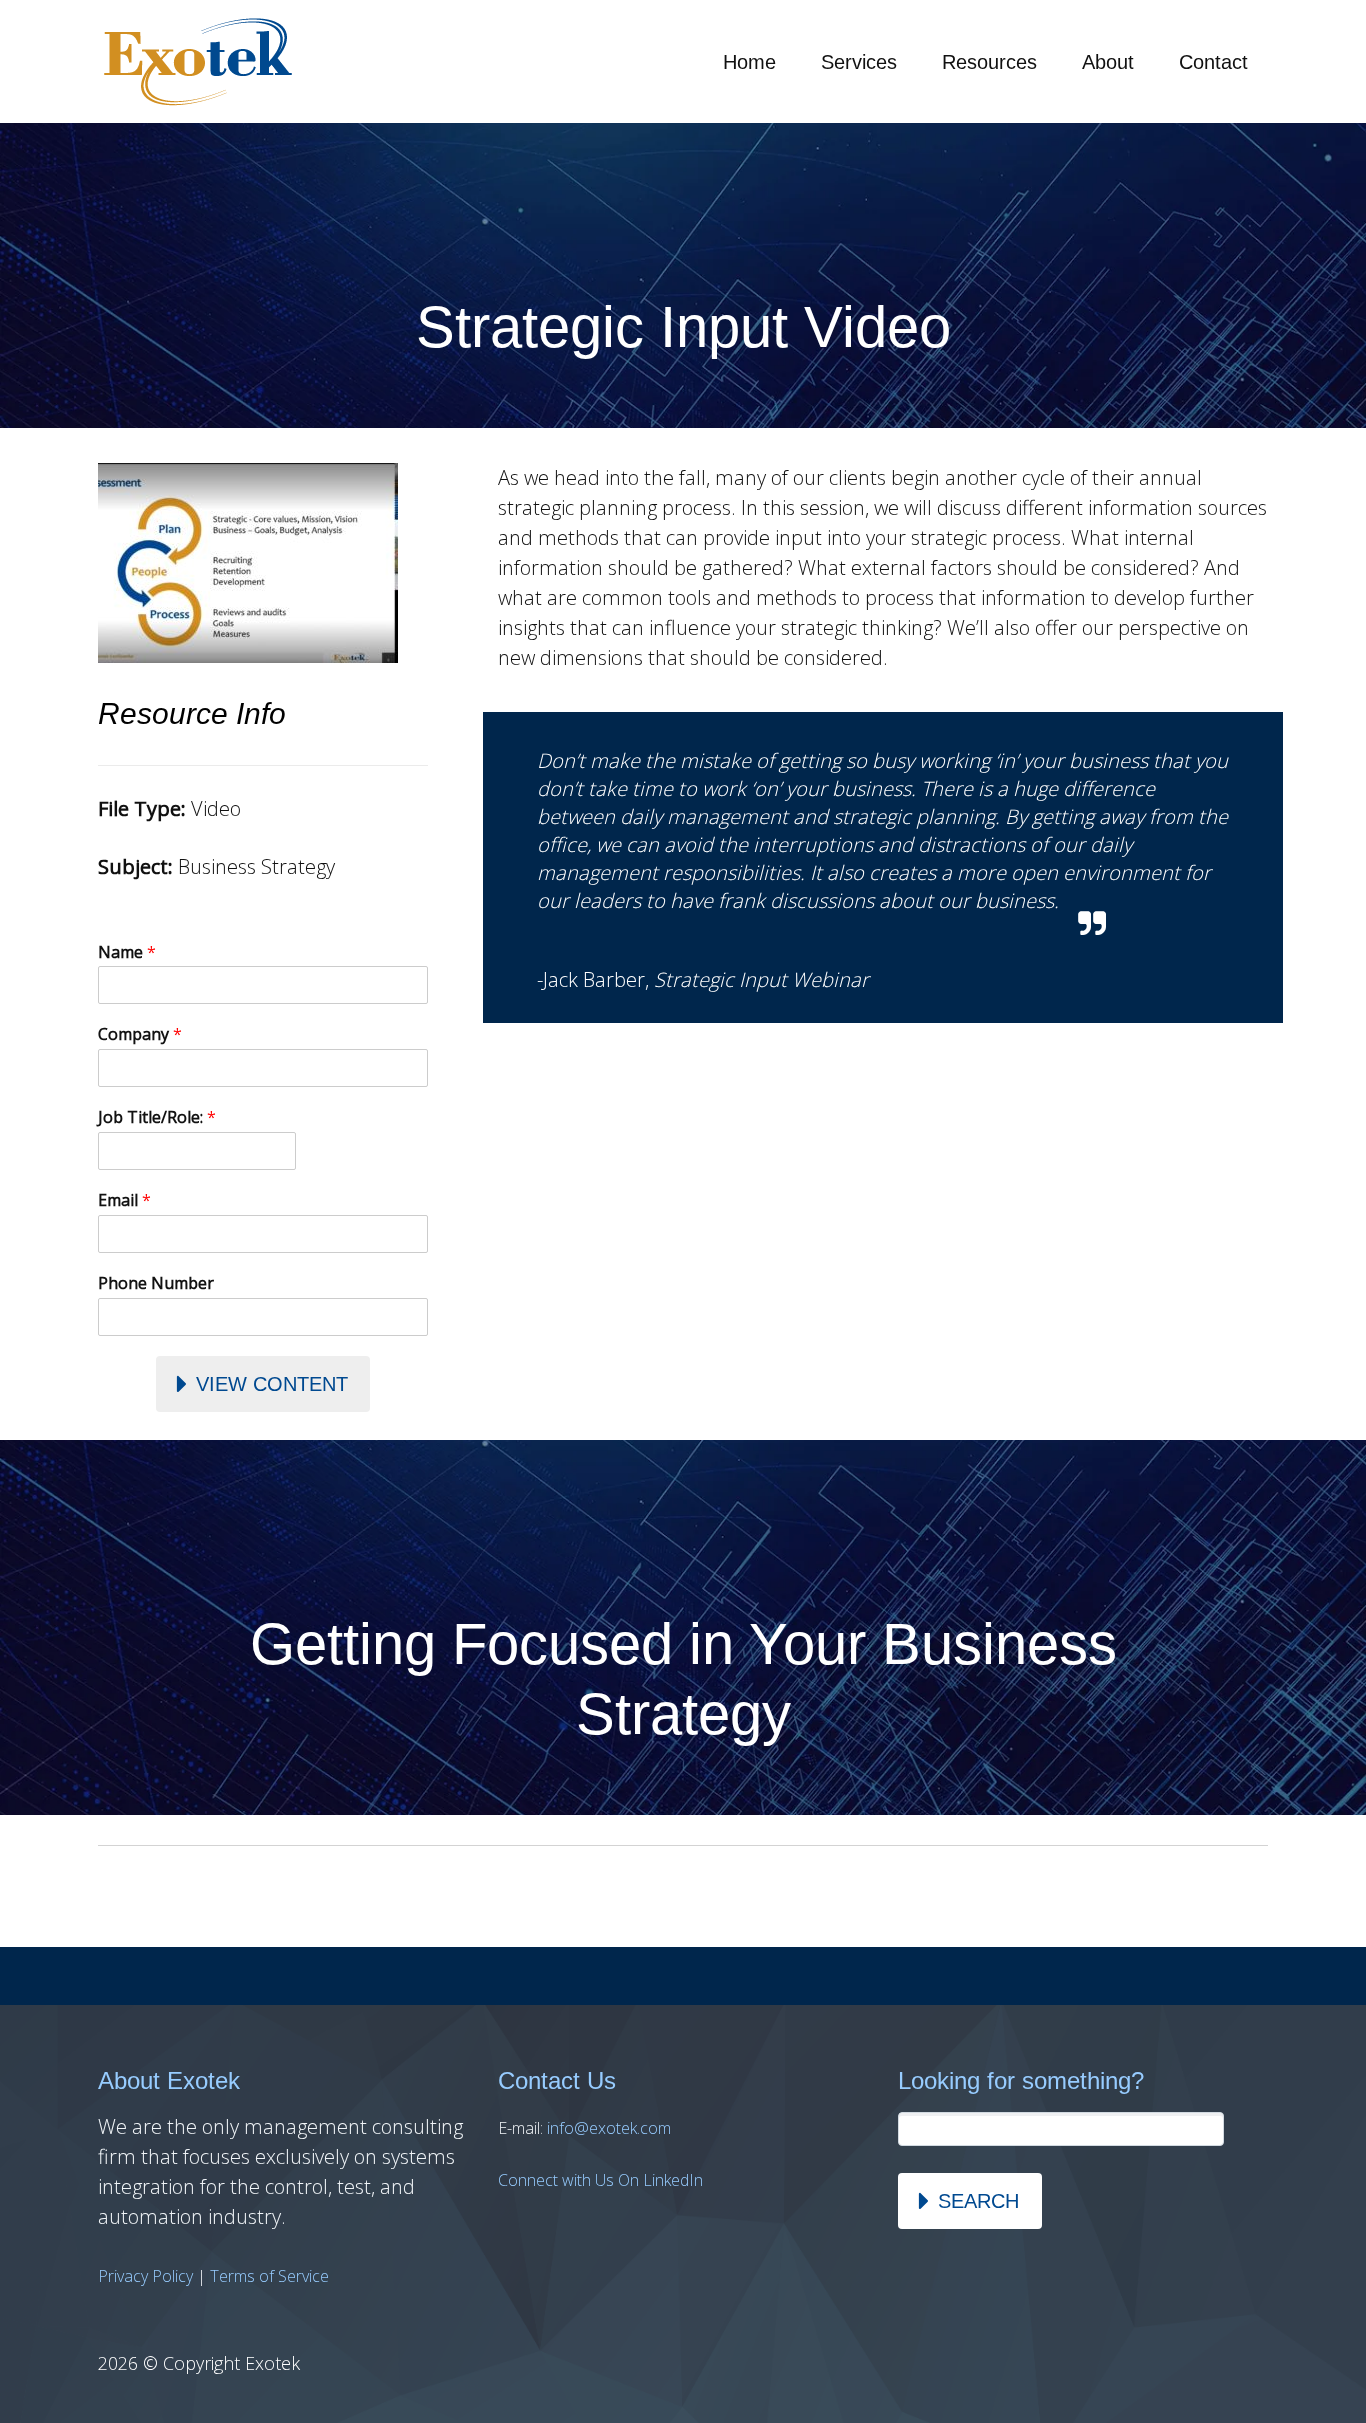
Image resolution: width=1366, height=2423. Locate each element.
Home (749, 62)
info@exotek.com (609, 2128)
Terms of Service (269, 2276)
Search (978, 2201)
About (1108, 62)
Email (124, 1200)
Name (127, 952)
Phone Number (156, 1283)
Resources (989, 62)
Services (859, 62)
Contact (1213, 62)
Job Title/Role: (157, 1117)
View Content (272, 1384)
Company (140, 1034)
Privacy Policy (145, 2276)
